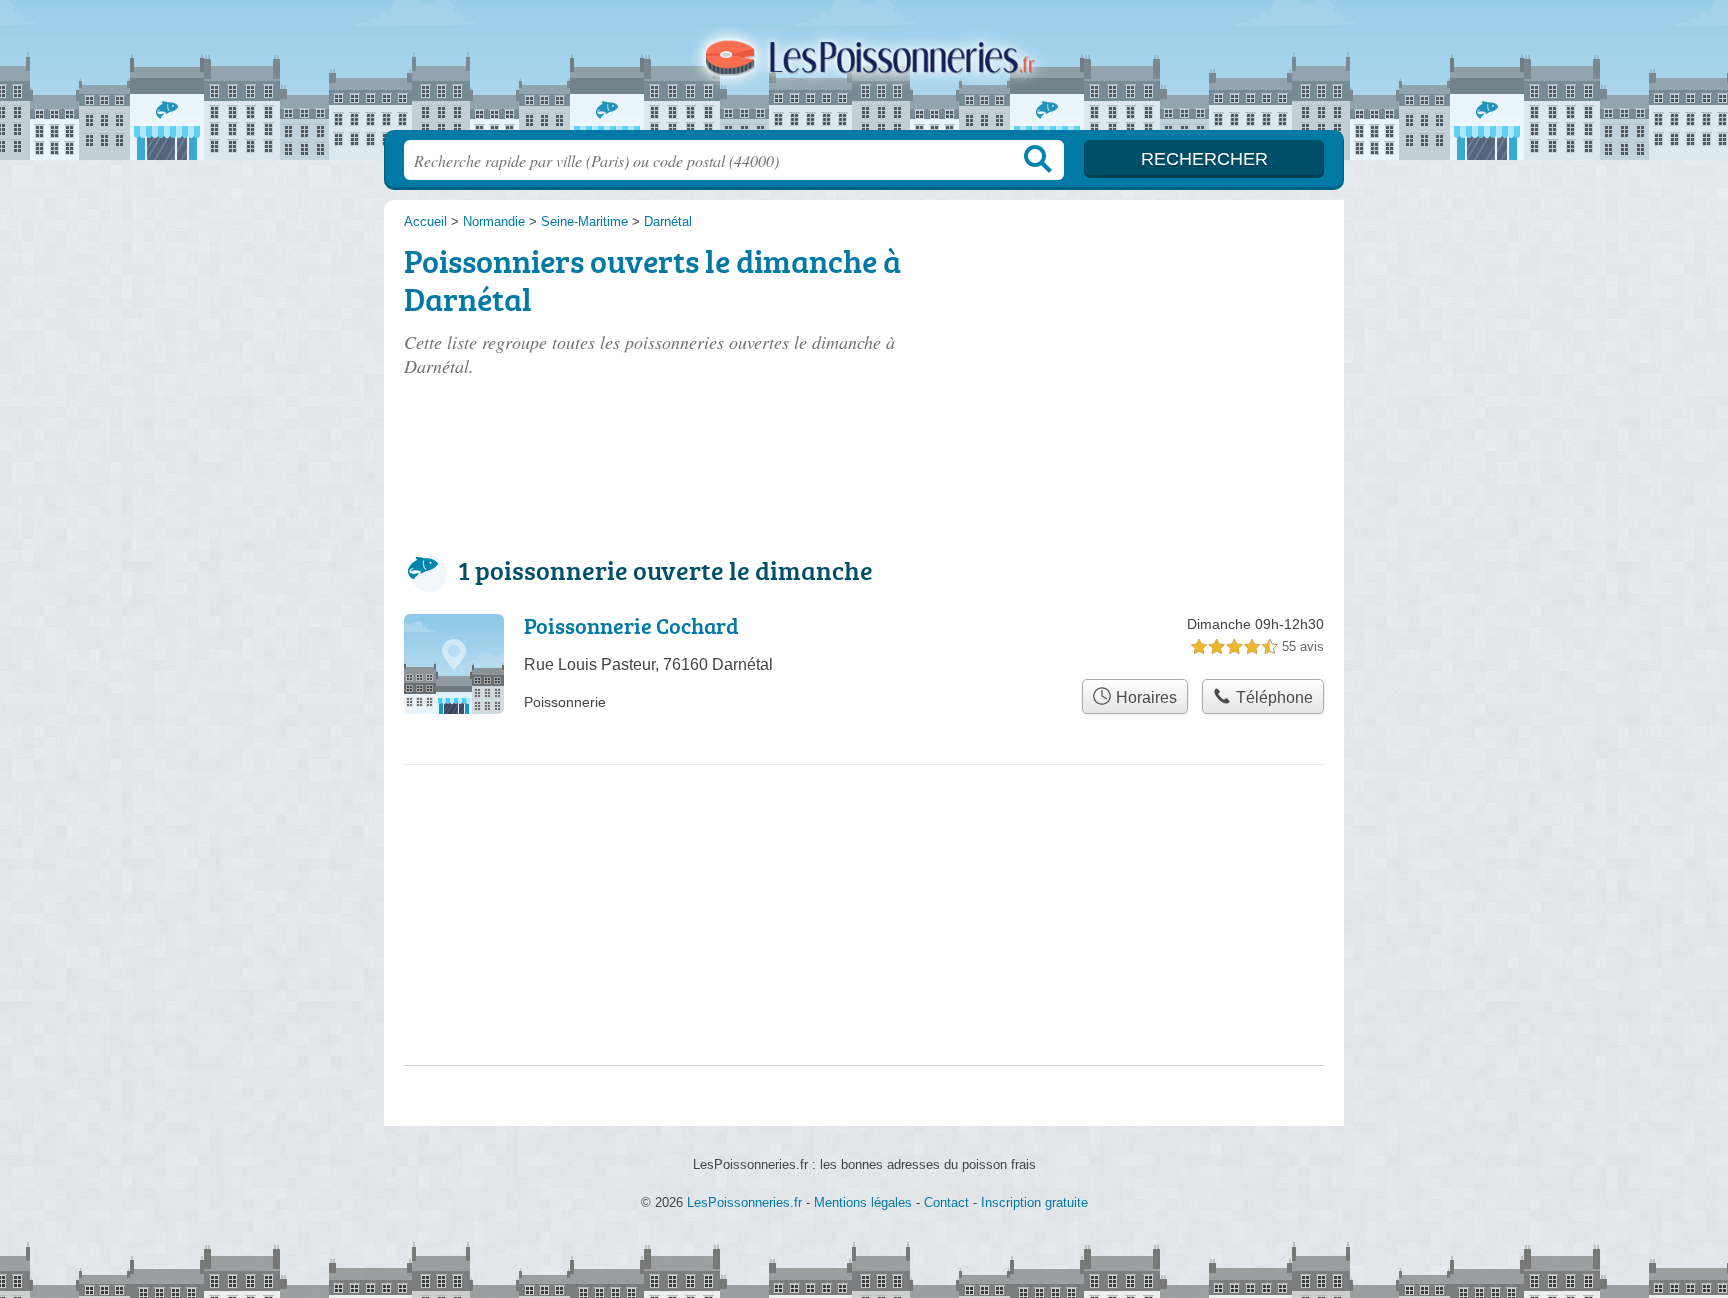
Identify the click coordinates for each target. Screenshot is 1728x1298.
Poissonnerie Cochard (631, 625)
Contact (946, 1202)
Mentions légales (863, 1202)
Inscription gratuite (1034, 1202)
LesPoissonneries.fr (864, 71)
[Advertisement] (1176, 352)
